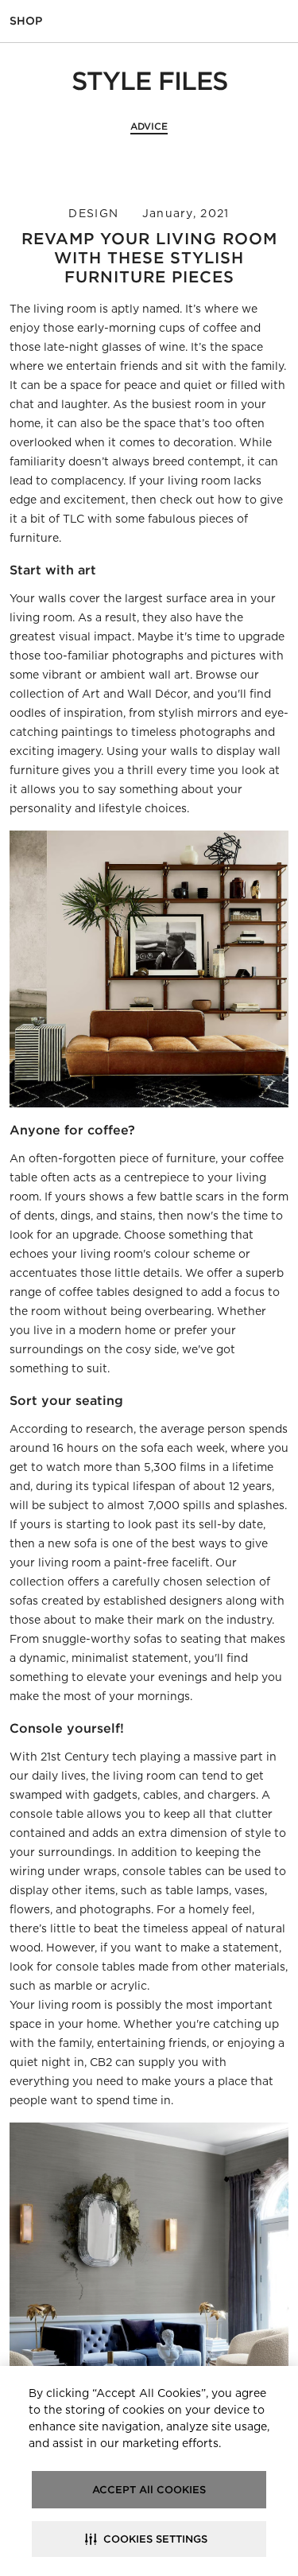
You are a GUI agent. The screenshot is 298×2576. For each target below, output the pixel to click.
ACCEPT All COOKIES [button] (149, 2490)
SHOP (26, 21)
